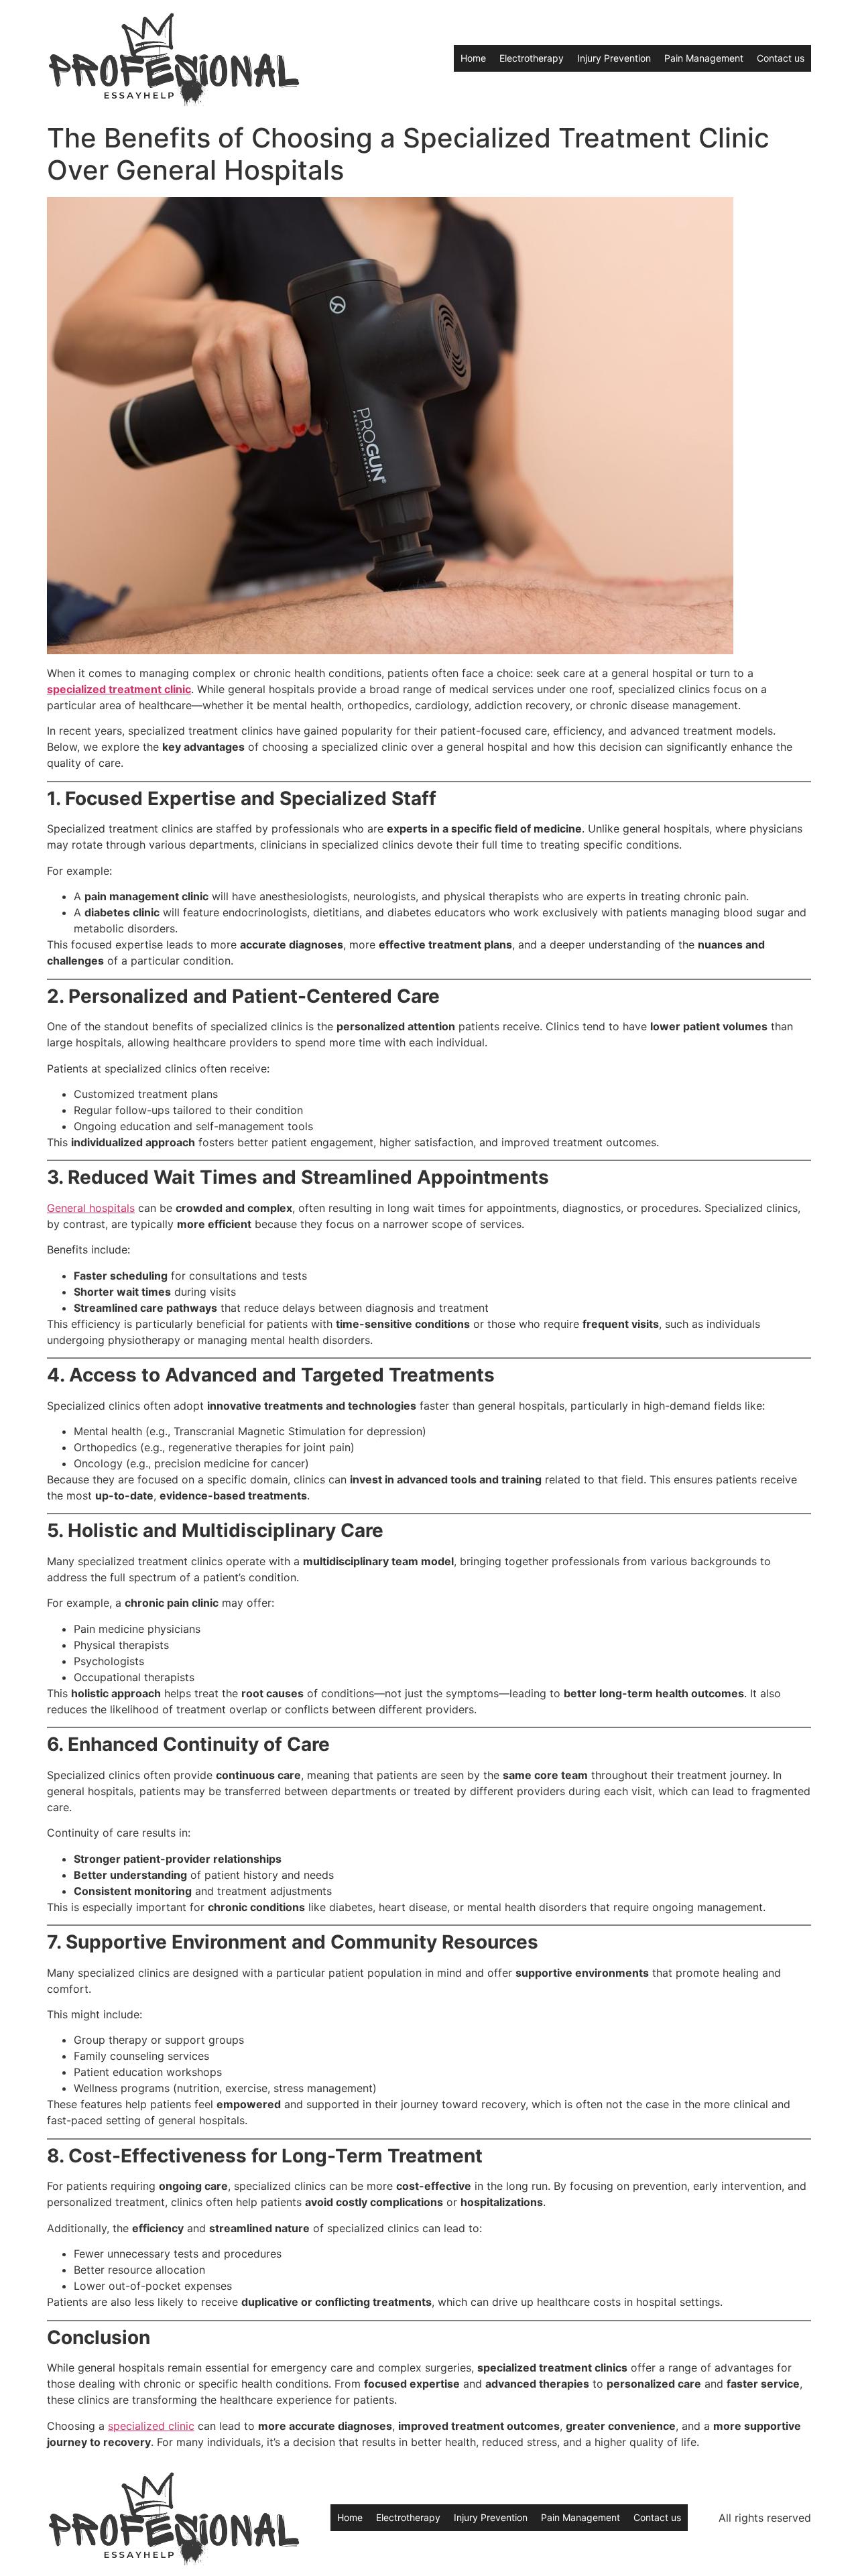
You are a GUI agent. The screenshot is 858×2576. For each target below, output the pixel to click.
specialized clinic (151, 2426)
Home (473, 58)
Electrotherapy (532, 58)
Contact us (781, 58)
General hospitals (91, 1208)
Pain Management (704, 58)
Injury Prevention (614, 58)
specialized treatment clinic (119, 689)
